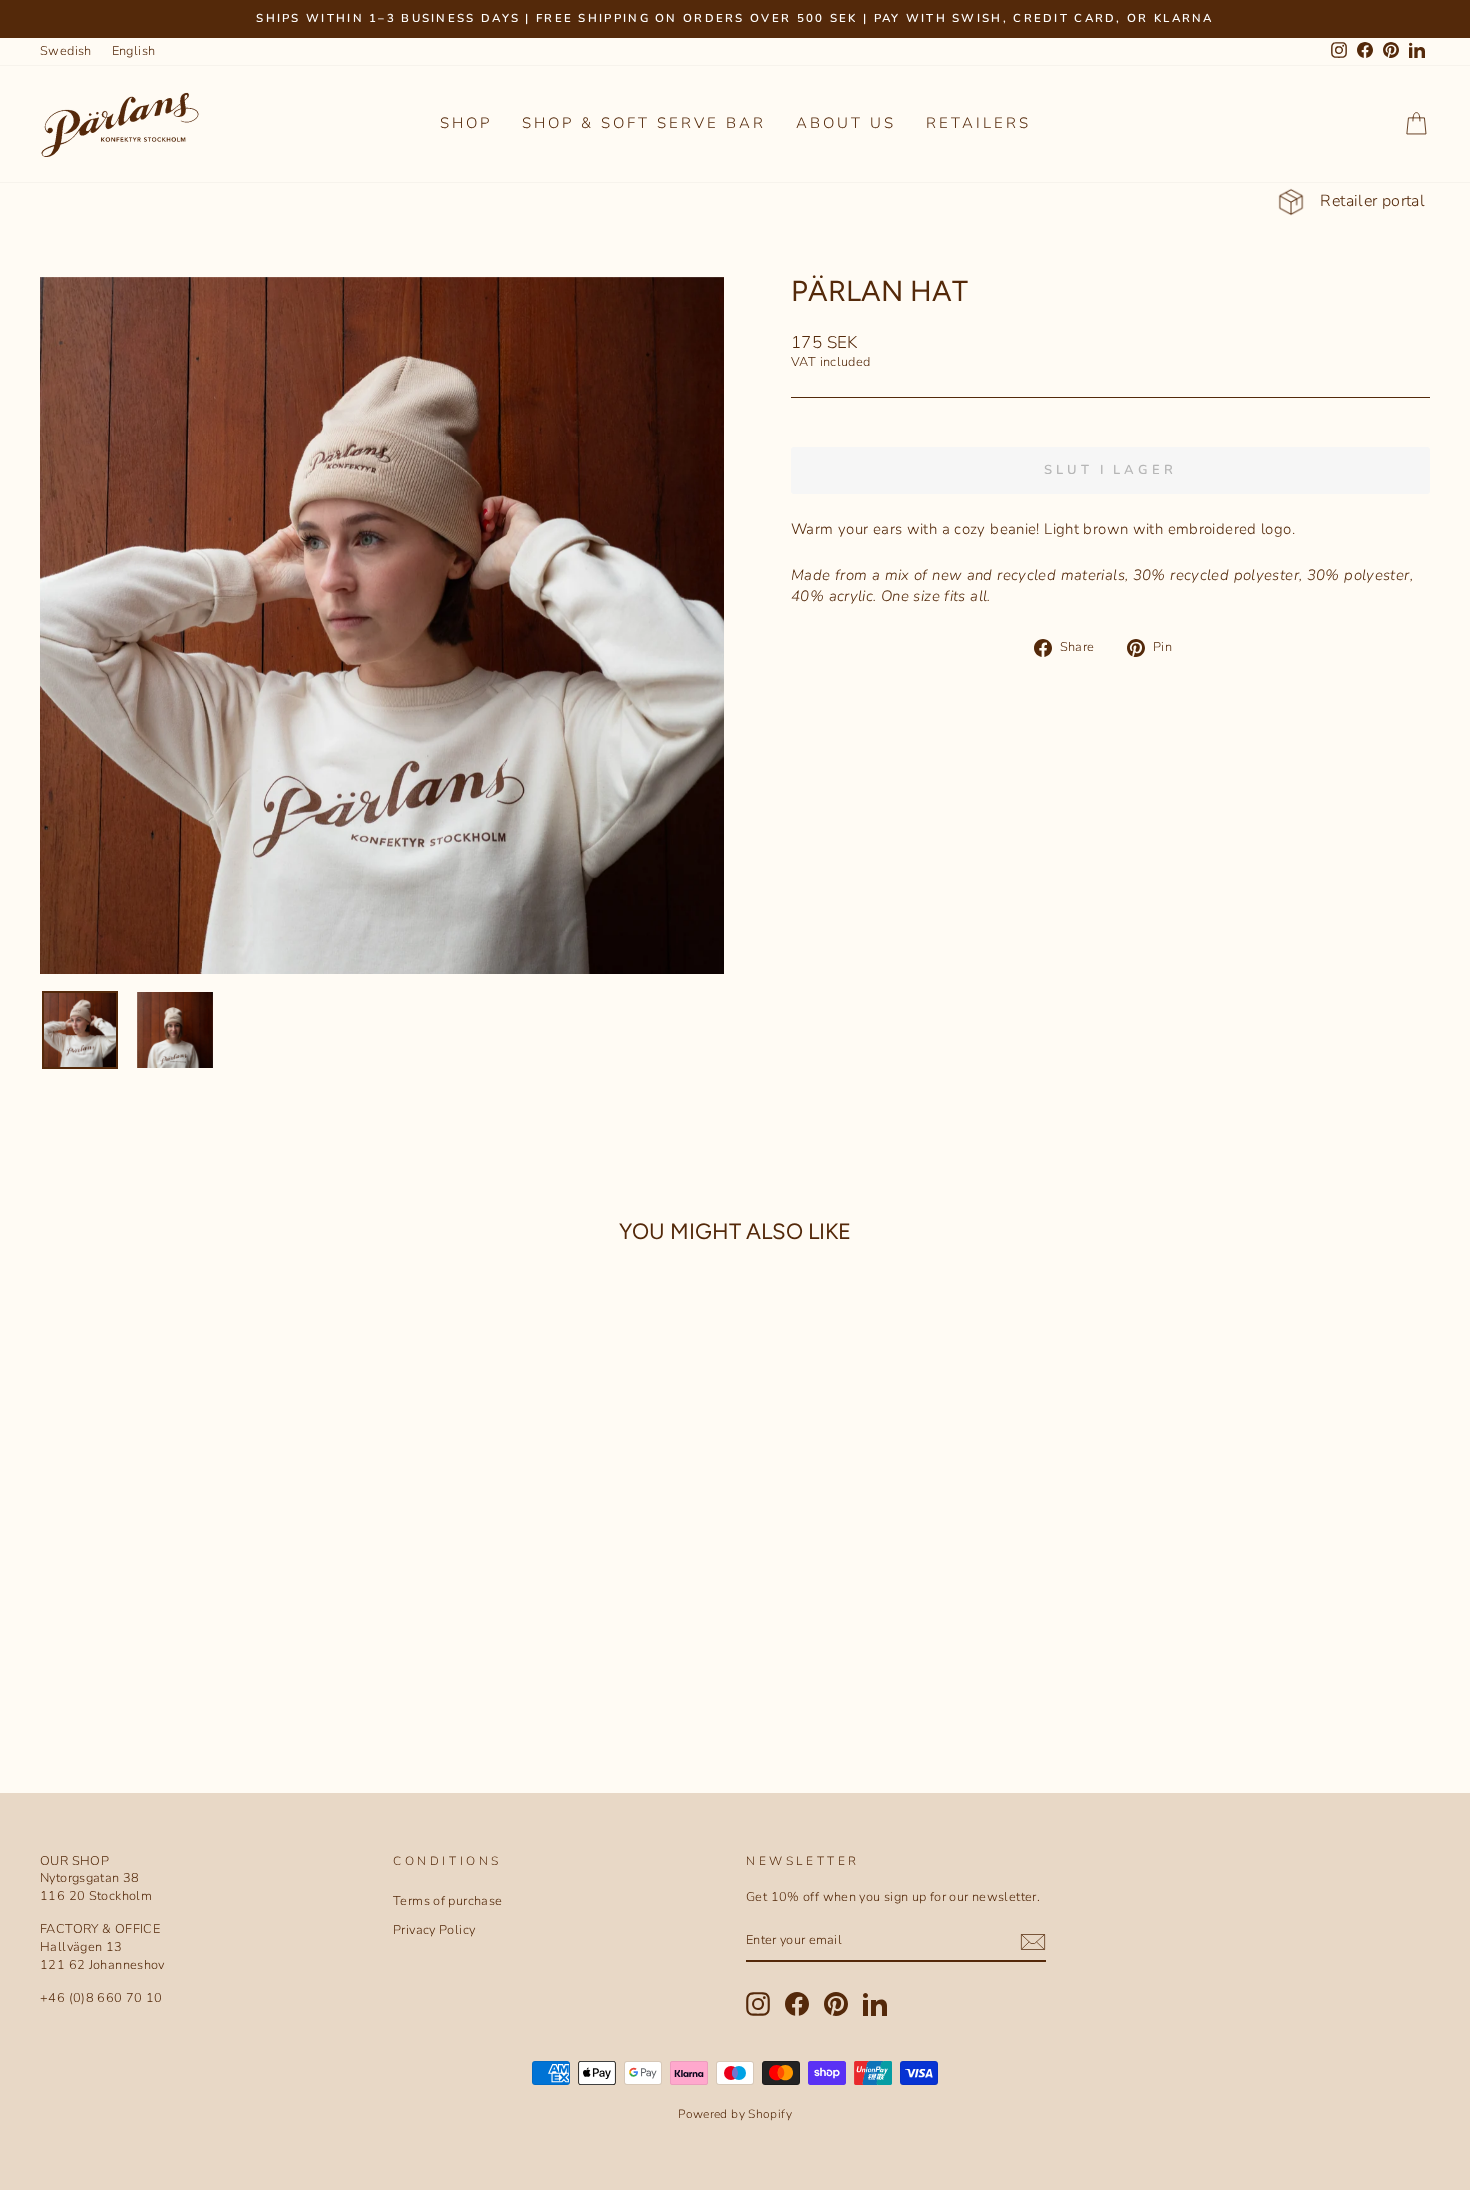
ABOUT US (846, 123)
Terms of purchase (447, 1901)
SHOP (466, 123)
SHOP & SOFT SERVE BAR (644, 123)
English (134, 51)
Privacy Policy (434, 1930)
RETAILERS (978, 123)
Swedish (66, 51)
